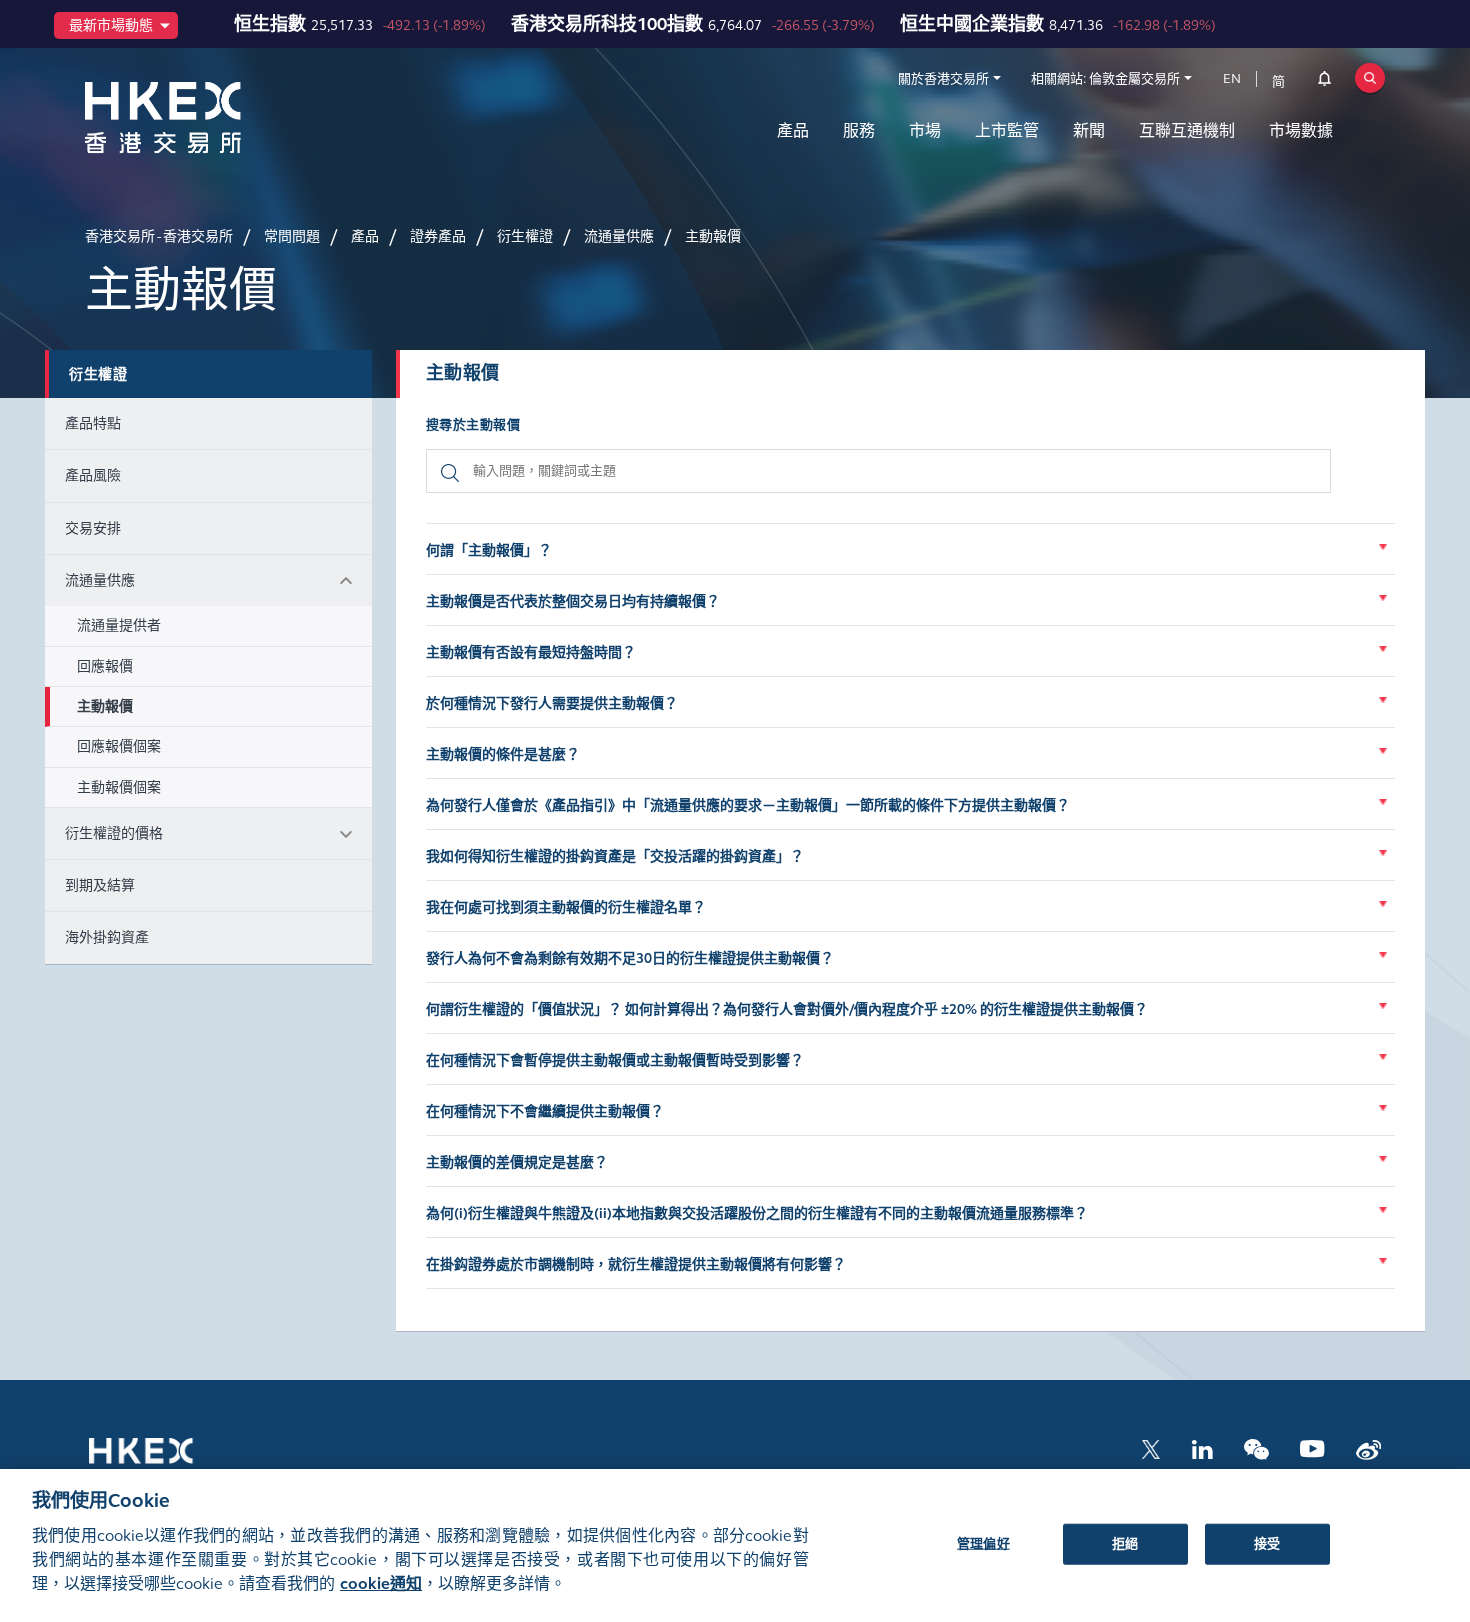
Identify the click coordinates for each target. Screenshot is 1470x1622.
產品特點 (93, 423)
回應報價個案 (119, 746)
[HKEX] (215, 117)
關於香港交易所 (943, 79)
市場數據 (1301, 130)
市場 (925, 130)
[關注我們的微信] (1256, 1447)
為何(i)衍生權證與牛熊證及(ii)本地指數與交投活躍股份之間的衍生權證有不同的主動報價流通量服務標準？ (757, 1213)
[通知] (1324, 82)
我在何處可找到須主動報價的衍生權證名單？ (566, 907)
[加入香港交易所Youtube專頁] (1312, 1447)
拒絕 (1125, 1543)
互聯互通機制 (1187, 130)
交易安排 (93, 528)
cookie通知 (381, 1583)
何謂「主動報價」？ (489, 550)
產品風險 (93, 475)
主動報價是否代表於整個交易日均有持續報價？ (573, 601)
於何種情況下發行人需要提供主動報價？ (552, 703)
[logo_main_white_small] (167, 1460)
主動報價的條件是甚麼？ (503, 754)
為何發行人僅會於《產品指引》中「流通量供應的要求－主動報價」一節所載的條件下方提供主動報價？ (748, 805)
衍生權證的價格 (114, 833)
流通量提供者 (119, 625)
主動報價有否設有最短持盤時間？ (531, 652)
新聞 (1089, 130)
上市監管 (1007, 130)
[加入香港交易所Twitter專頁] (1151, 1447)
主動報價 (105, 706)
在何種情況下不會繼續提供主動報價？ (545, 1111)
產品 (793, 130)
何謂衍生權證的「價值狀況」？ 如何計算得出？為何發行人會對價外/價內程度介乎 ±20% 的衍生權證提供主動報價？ (787, 1009)
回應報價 (105, 666)
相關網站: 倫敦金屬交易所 (1105, 79)
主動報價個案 (119, 787)
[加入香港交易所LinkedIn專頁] (1202, 1447)
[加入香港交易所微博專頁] (1368, 1447)
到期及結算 (100, 885)
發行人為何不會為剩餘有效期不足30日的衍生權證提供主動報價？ (630, 958)
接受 (1267, 1543)
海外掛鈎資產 (107, 937)
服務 (859, 130)
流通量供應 (100, 580)
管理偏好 (983, 1543)
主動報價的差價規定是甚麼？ (517, 1162)
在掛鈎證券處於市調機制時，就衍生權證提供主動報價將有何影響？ (636, 1264)
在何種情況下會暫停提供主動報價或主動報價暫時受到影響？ (615, 1060)
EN (1232, 79)
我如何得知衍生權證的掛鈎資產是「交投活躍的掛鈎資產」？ (615, 856)
